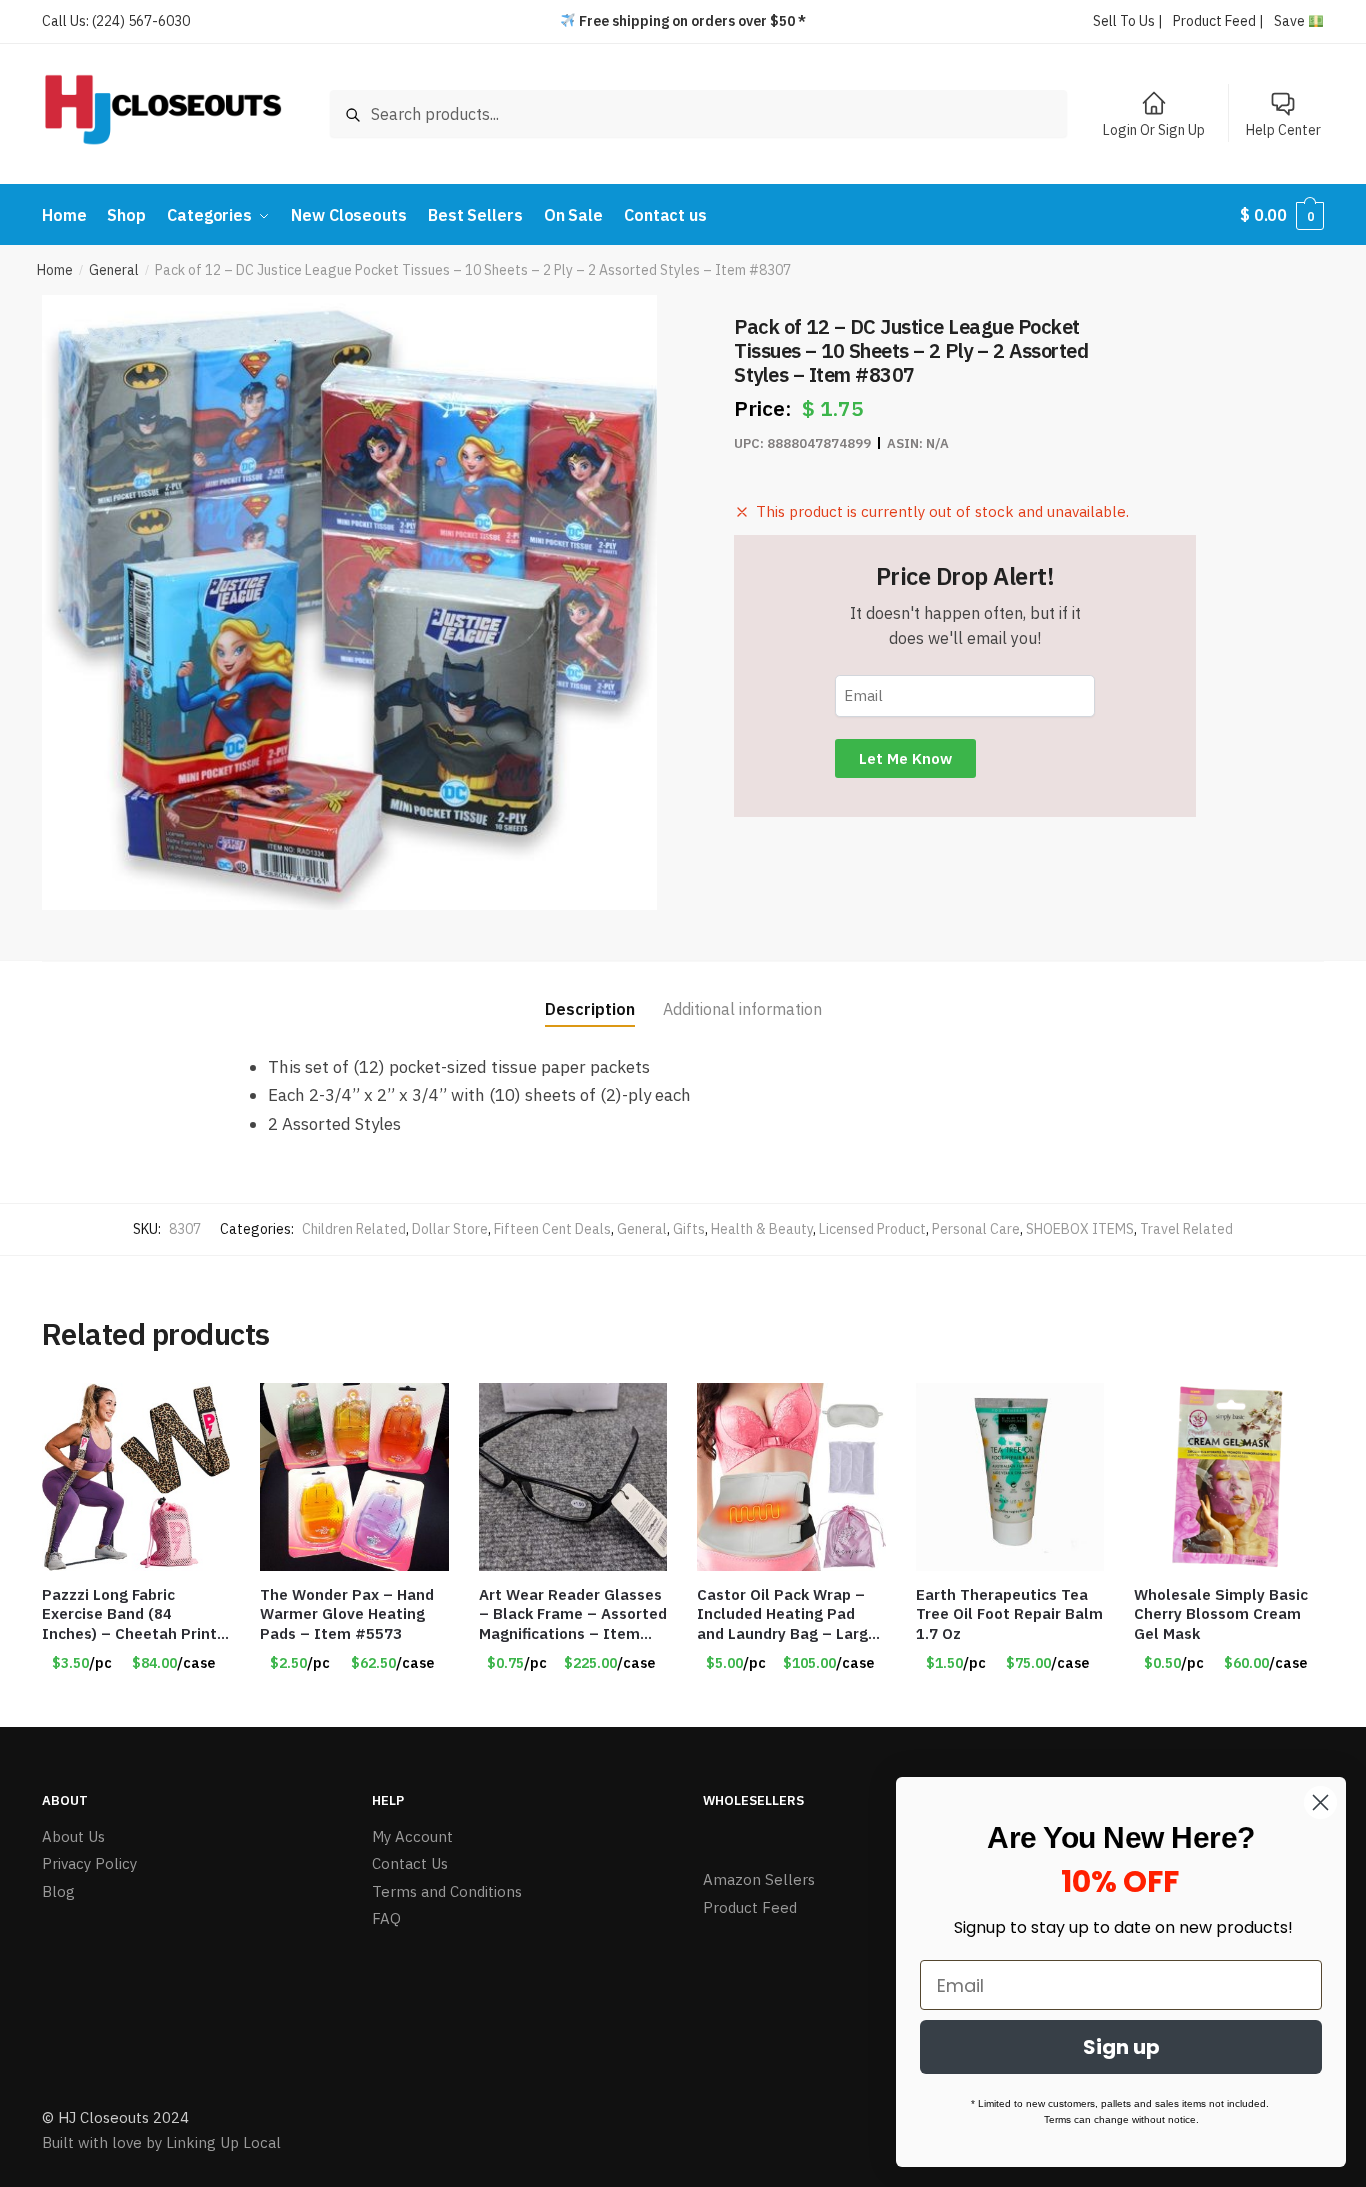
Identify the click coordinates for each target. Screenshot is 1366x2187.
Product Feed (750, 1907)
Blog (58, 1891)
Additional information (742, 1009)
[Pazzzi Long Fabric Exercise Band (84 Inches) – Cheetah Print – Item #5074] (136, 1477)
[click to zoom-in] (349, 602)
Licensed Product (872, 1229)
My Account (412, 1836)
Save (1291, 21)
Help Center (1283, 130)
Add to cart (1010, 1704)
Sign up (1121, 2047)
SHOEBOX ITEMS (1080, 1229)
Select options (136, 1704)
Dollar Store (450, 1229)
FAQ (386, 1918)
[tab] (590, 993)
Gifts (689, 1229)
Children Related (354, 1229)
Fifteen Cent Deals (552, 1229)
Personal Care (976, 1229)
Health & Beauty (762, 1229)
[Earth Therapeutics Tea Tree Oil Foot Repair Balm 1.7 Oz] (1010, 1477)
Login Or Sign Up (1154, 130)
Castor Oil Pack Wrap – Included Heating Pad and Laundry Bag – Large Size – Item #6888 (787, 1614)
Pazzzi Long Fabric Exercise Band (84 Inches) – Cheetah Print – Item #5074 (129, 1614)
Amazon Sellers (759, 1879)
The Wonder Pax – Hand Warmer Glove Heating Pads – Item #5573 (347, 1614)
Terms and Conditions (447, 1891)
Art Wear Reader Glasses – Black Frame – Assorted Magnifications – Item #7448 (573, 1614)
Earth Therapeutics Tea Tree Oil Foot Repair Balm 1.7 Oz (1009, 1614)
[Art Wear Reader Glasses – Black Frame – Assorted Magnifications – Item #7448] (573, 1477)
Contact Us (410, 1863)
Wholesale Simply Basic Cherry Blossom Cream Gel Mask (1221, 1614)
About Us (73, 1836)
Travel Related (1186, 1229)
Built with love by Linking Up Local (161, 2142)
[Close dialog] (1320, 1802)
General (114, 270)
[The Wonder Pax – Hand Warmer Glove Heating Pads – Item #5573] (354, 1477)
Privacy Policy (89, 1863)
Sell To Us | (1128, 21)
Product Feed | (1218, 21)
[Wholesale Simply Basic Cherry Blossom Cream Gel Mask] (1228, 1477)
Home (55, 270)
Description (590, 1009)
